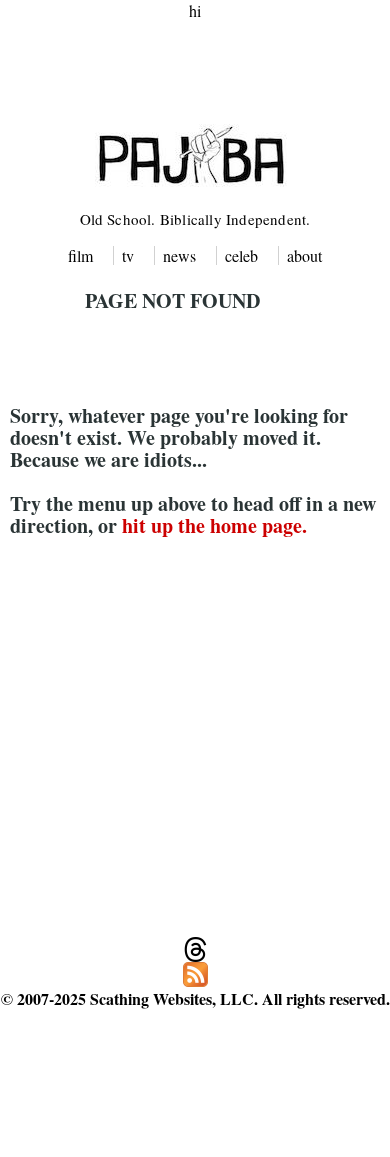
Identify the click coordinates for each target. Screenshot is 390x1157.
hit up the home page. (214, 525)
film (80, 255)
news (179, 255)
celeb (241, 255)
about (304, 255)
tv (128, 255)
